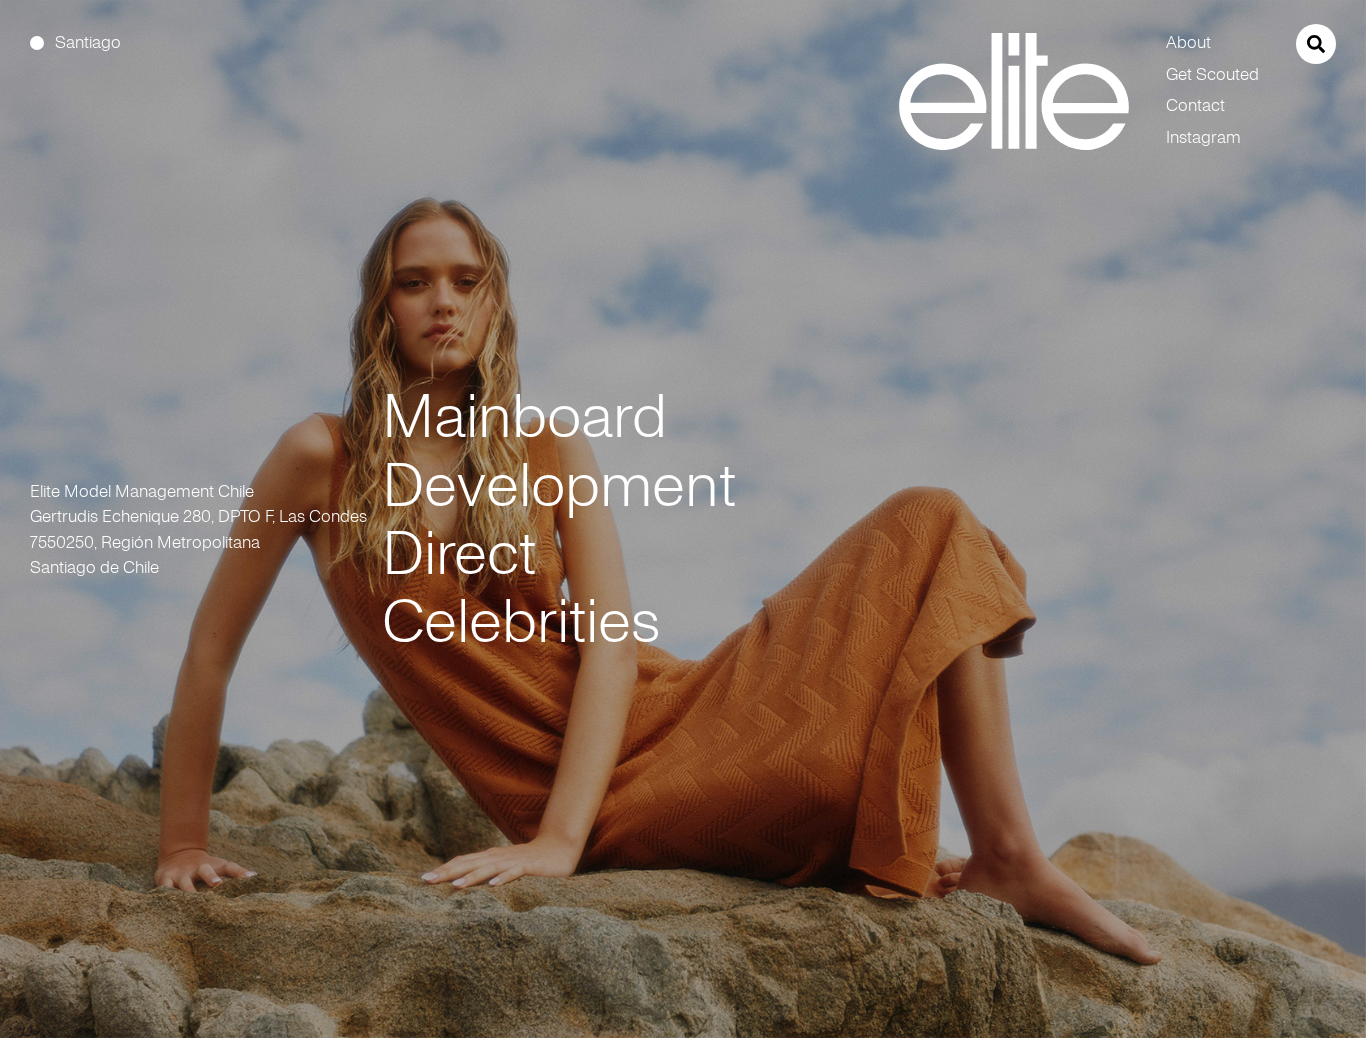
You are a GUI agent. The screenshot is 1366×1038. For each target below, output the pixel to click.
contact (1195, 105)
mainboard (524, 416)
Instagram (1203, 137)
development (559, 485)
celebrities (521, 621)
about (1188, 42)
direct (459, 553)
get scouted (1212, 74)
